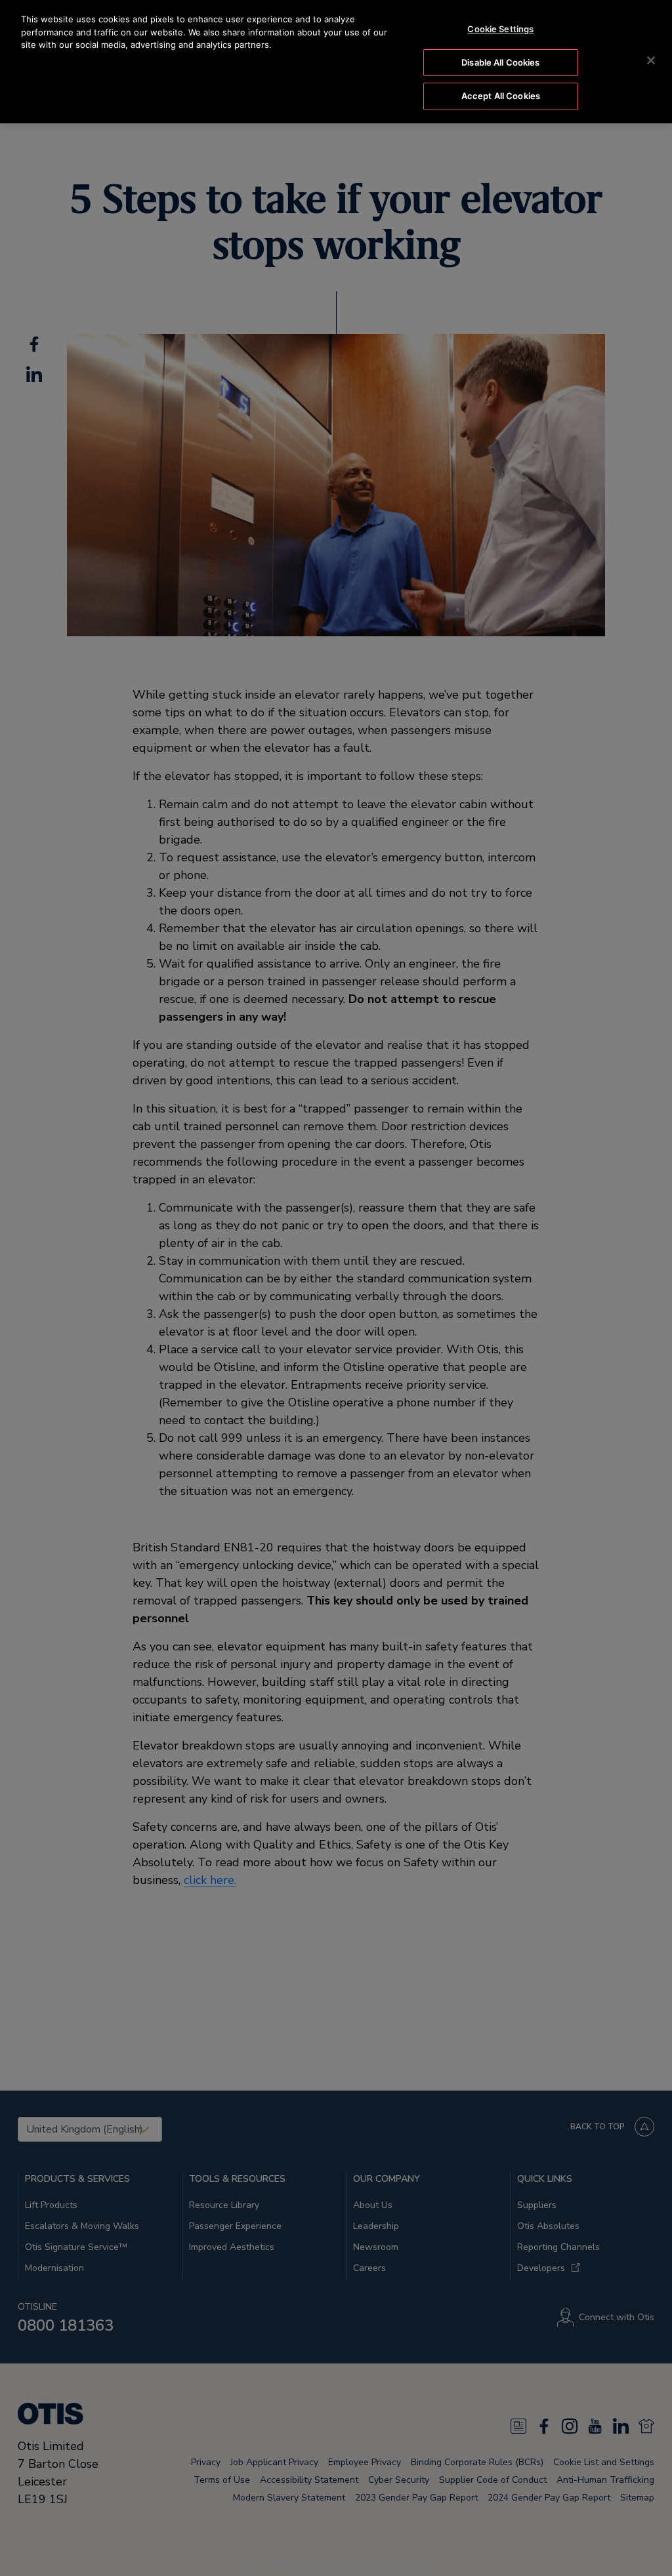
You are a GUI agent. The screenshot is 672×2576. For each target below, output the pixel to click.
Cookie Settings (500, 29)
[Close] (651, 60)
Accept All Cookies (501, 96)
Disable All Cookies (500, 62)
